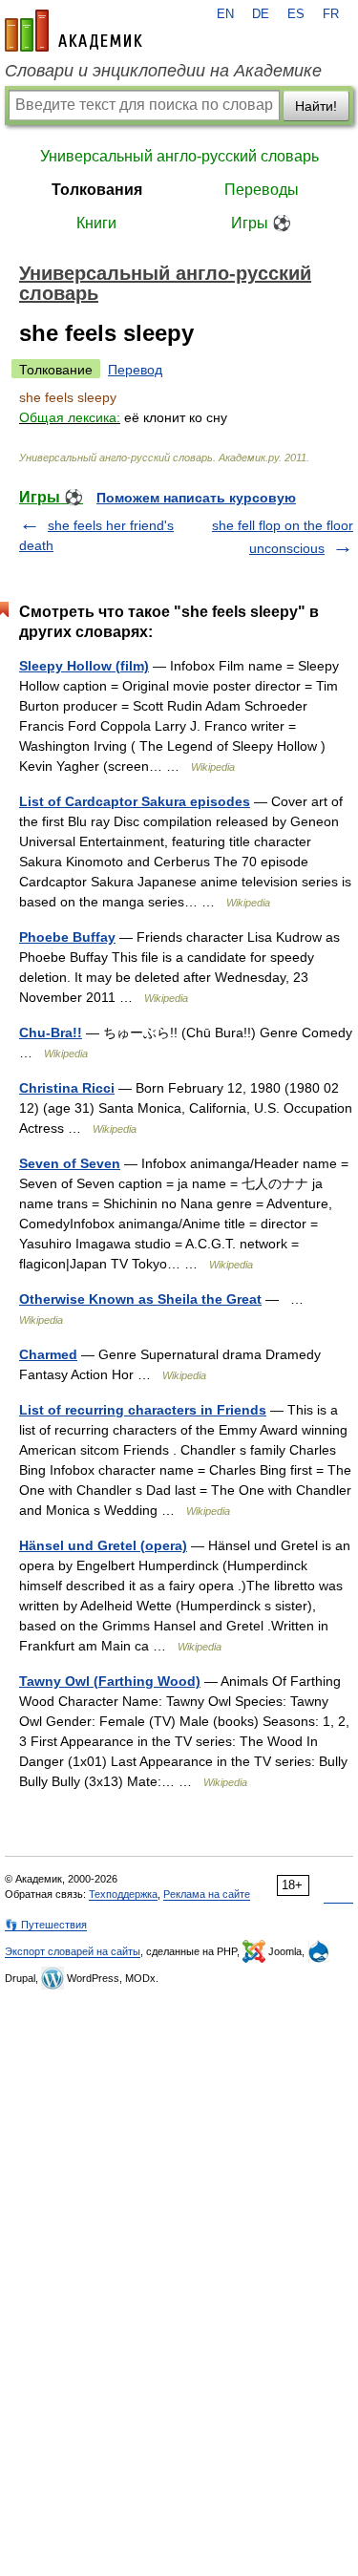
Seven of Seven (70, 1163)
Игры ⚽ (261, 223)
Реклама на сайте (207, 1894)
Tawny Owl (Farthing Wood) (110, 1681)
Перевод (135, 370)
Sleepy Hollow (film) (84, 666)
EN (225, 14)
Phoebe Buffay (67, 937)
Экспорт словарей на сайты (73, 1951)
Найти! (316, 106)
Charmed (48, 1354)
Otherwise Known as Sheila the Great (140, 1299)
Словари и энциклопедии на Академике (163, 71)
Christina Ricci (67, 1088)
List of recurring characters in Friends (143, 1410)
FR (331, 14)
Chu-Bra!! (51, 1033)
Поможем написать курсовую (196, 498)
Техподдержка (123, 1894)
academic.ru (74, 31)
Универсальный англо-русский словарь (179, 156)
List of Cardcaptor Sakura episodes (135, 801)
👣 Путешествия (46, 1925)
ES (296, 14)
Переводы (262, 190)
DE (261, 14)
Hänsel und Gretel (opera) (103, 1545)
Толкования (97, 190)
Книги (96, 223)
